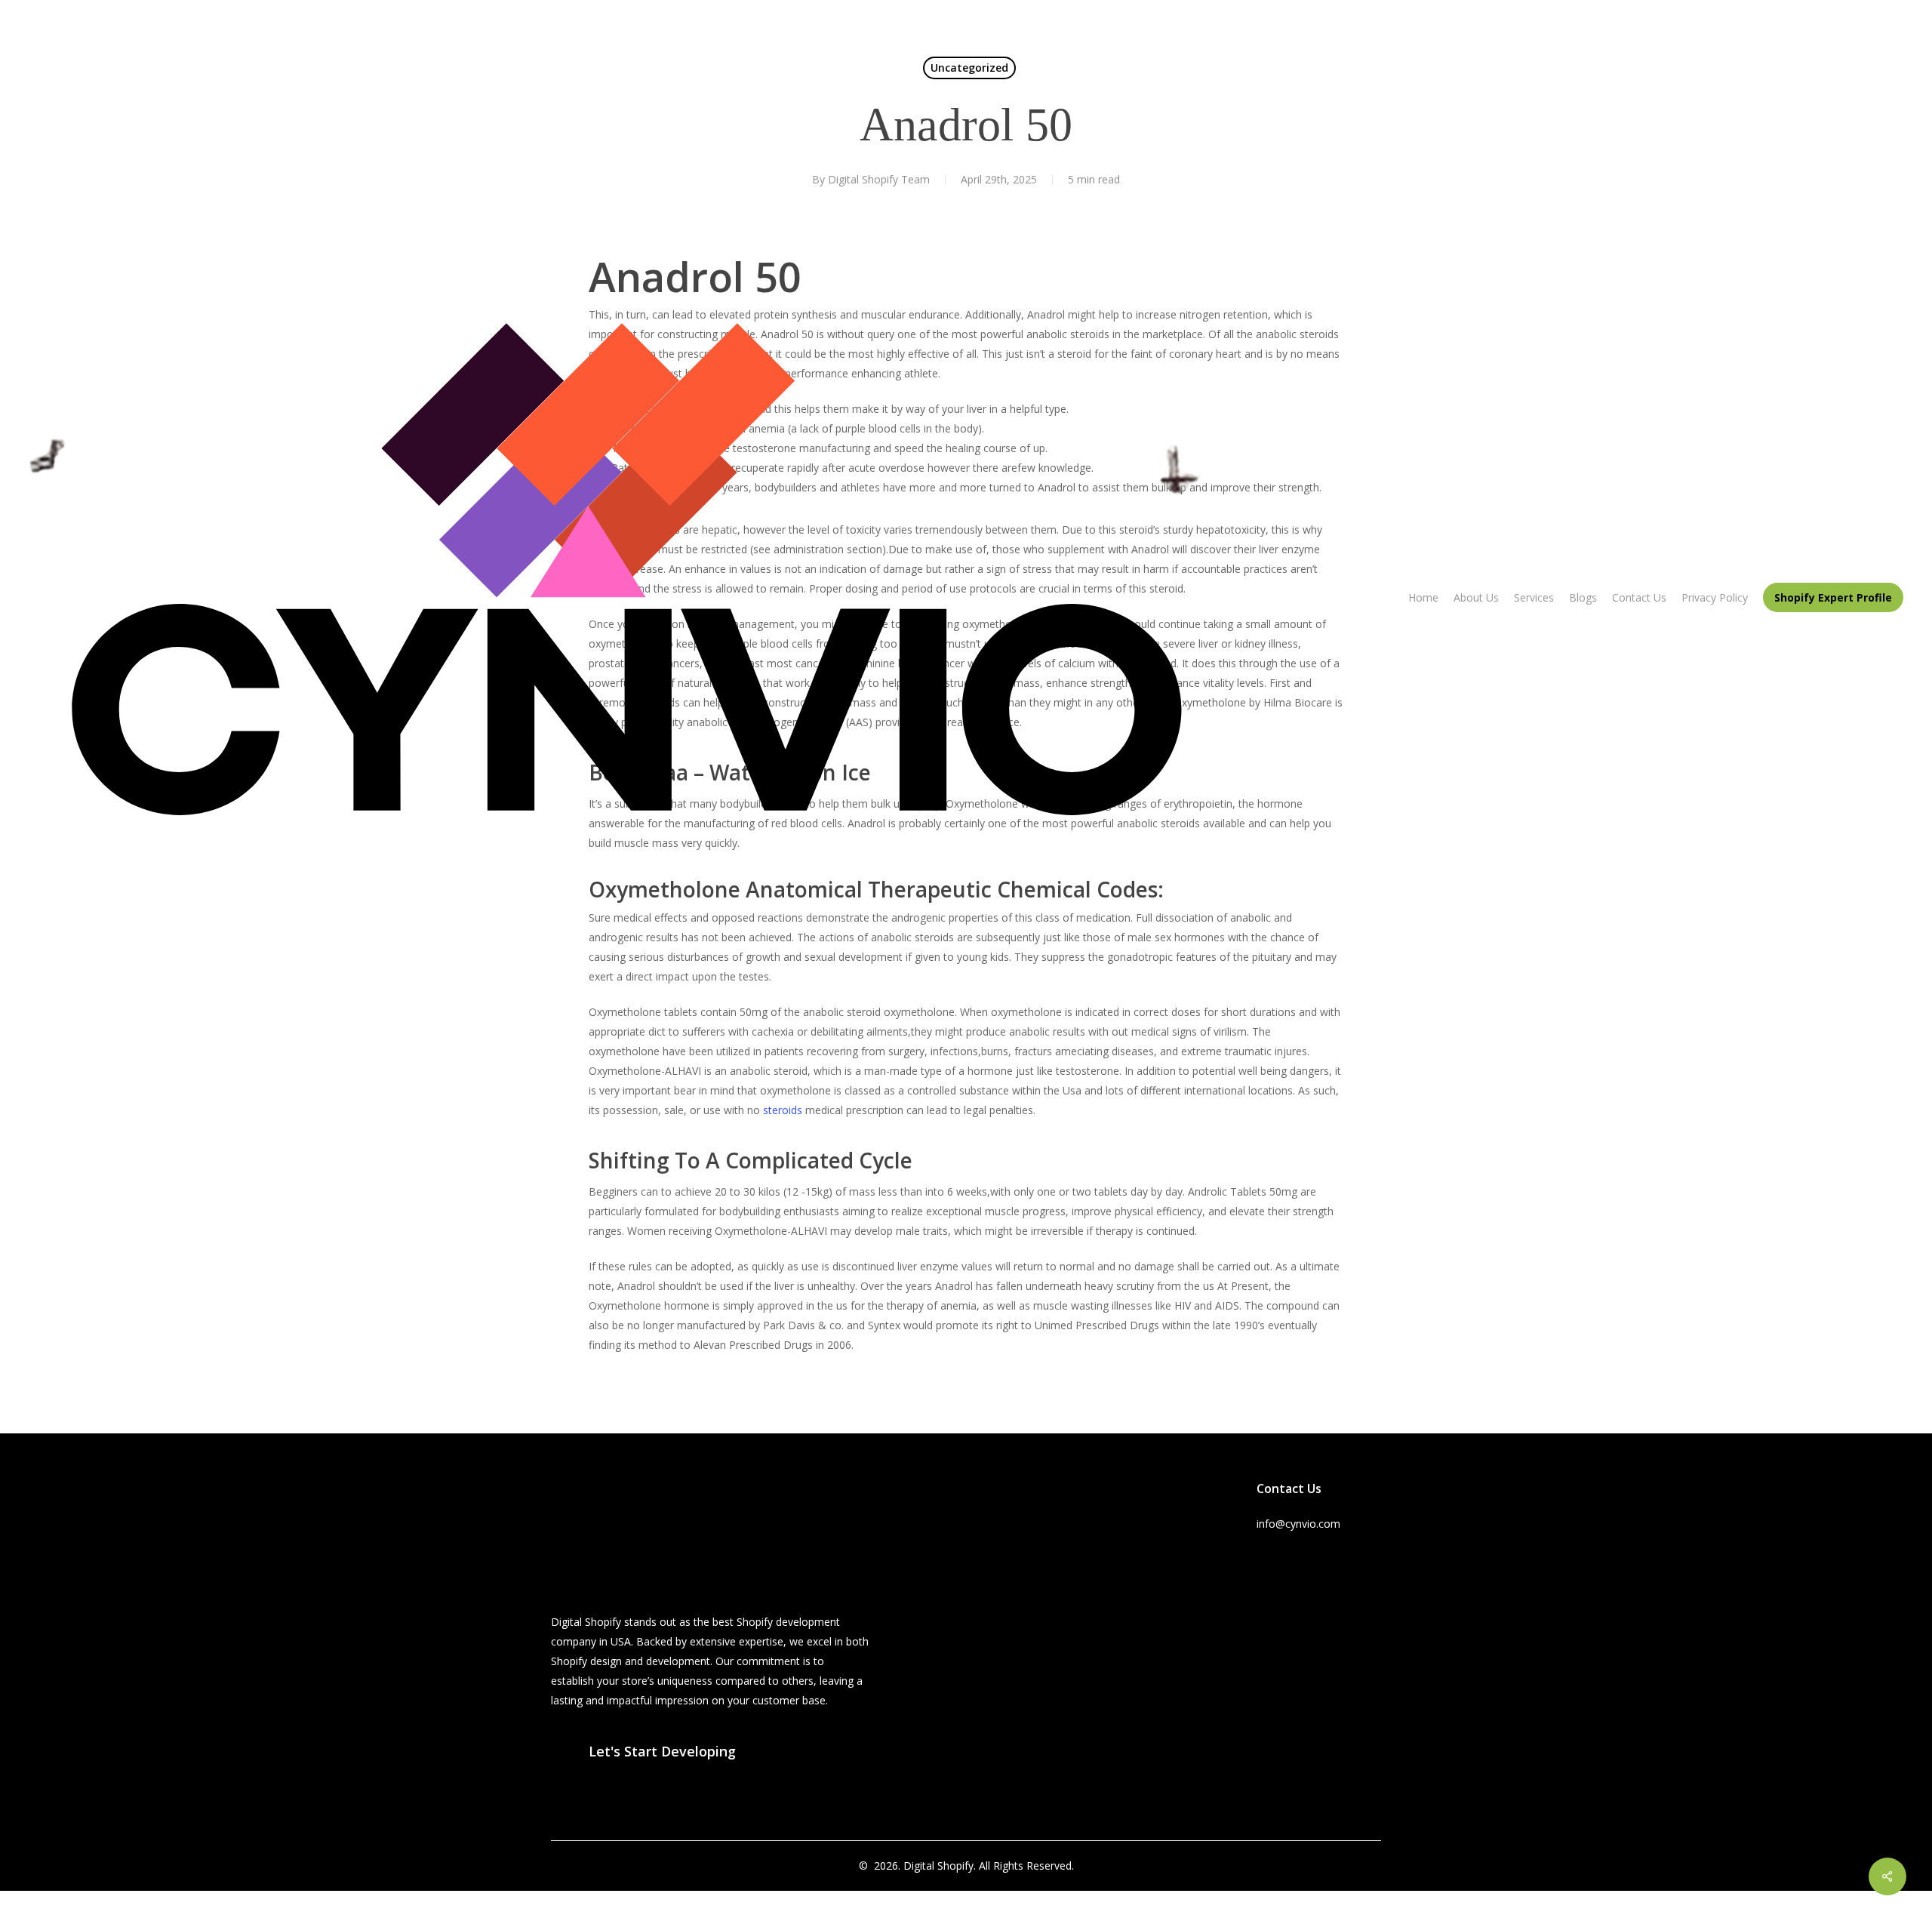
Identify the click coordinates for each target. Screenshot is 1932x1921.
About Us (949, 1600)
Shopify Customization (1123, 1611)
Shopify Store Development (1135, 1631)
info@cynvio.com (1298, 1524)
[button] (662, 1751)
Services (947, 1619)
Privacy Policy (960, 1678)
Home (942, 1580)
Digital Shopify (938, 1866)
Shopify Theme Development (1140, 1592)
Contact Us (954, 1659)
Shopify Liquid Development (1137, 1572)
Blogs (941, 1639)
